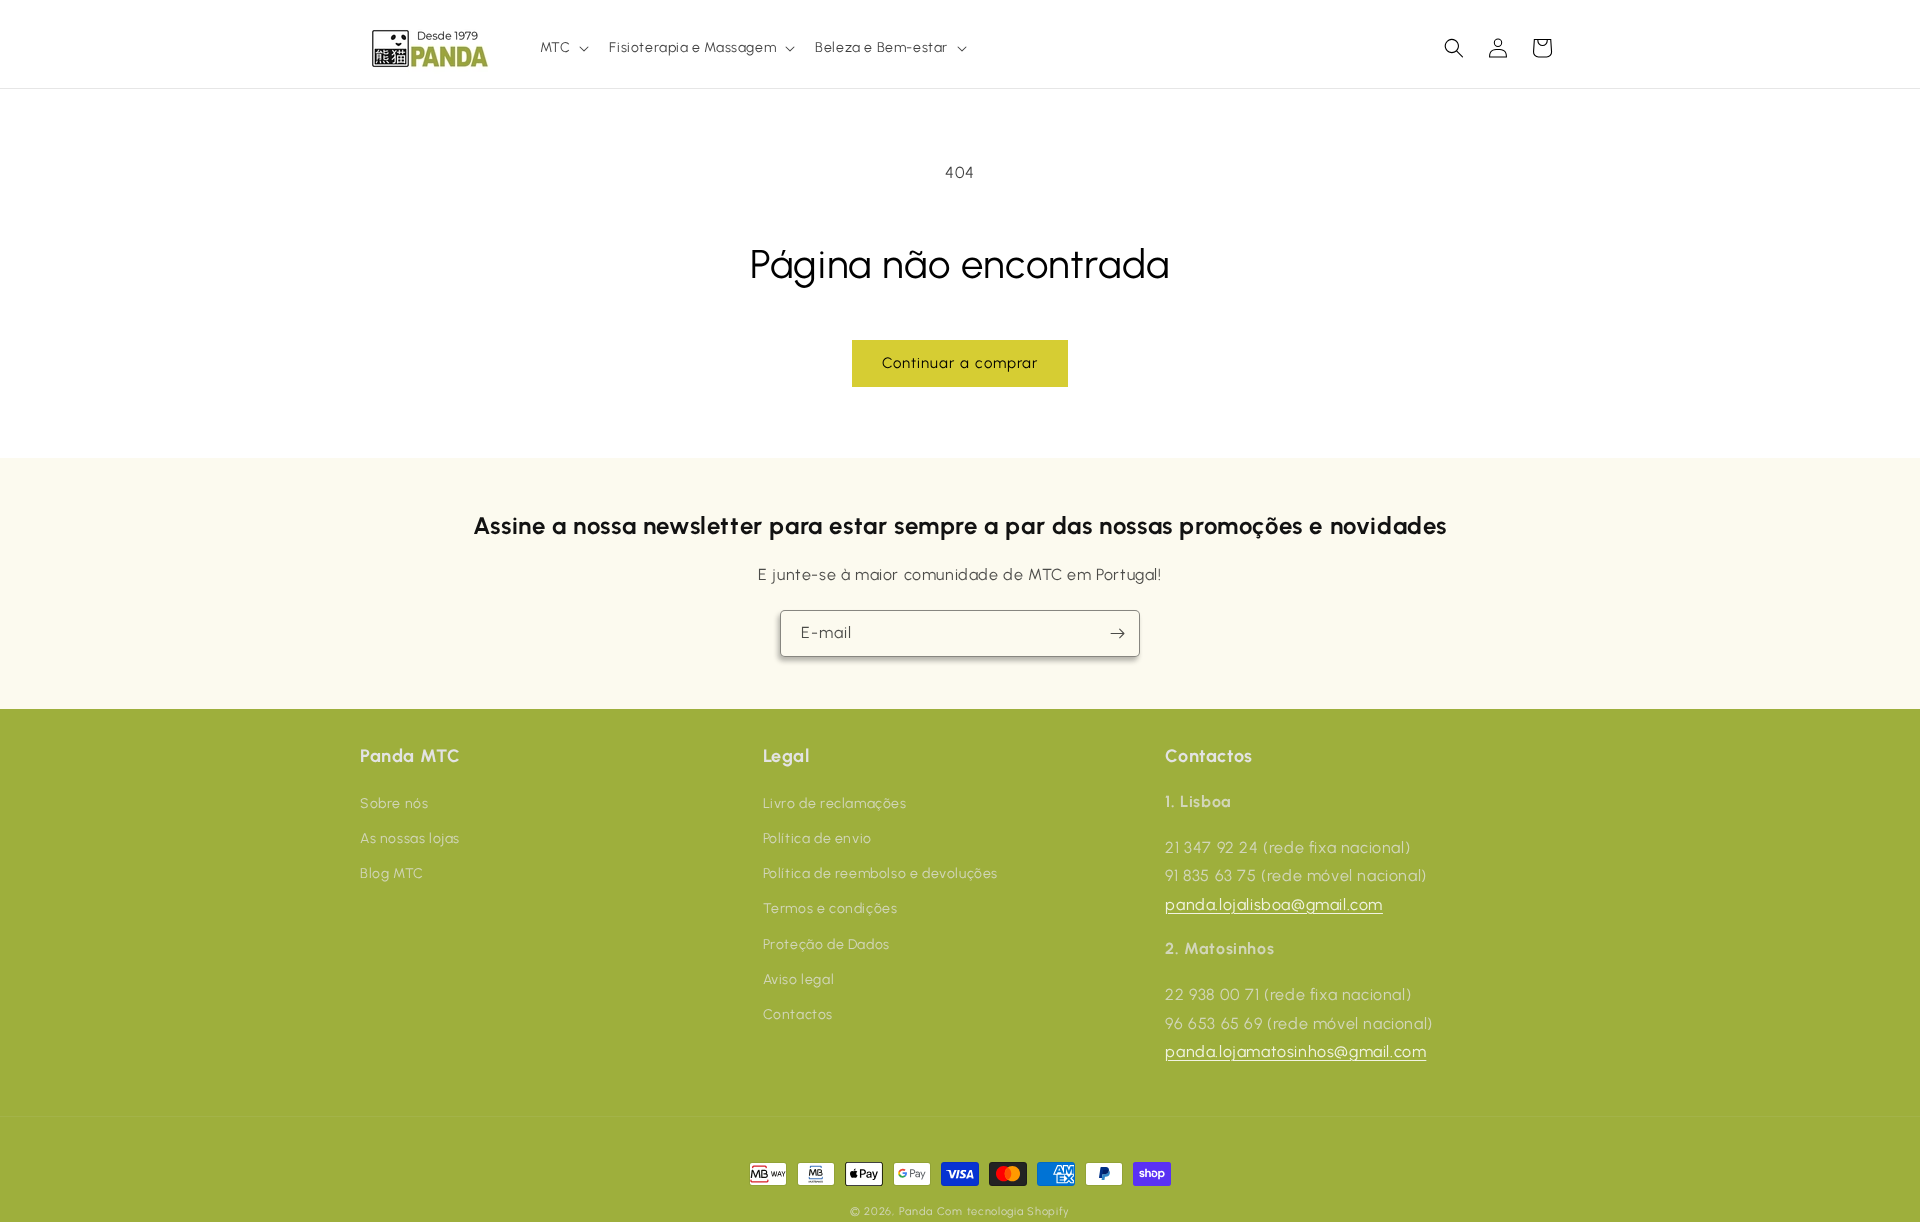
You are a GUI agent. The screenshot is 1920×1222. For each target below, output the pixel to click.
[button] (563, 48)
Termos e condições (830, 908)
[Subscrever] (1117, 633)
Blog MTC (392, 872)
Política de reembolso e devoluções (880, 872)
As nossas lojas (410, 837)
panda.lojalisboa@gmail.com (1274, 903)
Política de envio (817, 837)
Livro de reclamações (835, 802)
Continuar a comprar (960, 363)
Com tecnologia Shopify (1003, 1211)
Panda (916, 1211)
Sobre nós (394, 802)
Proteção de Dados (826, 943)
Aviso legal (799, 978)
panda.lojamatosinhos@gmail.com (1295, 1051)
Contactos (798, 1013)
